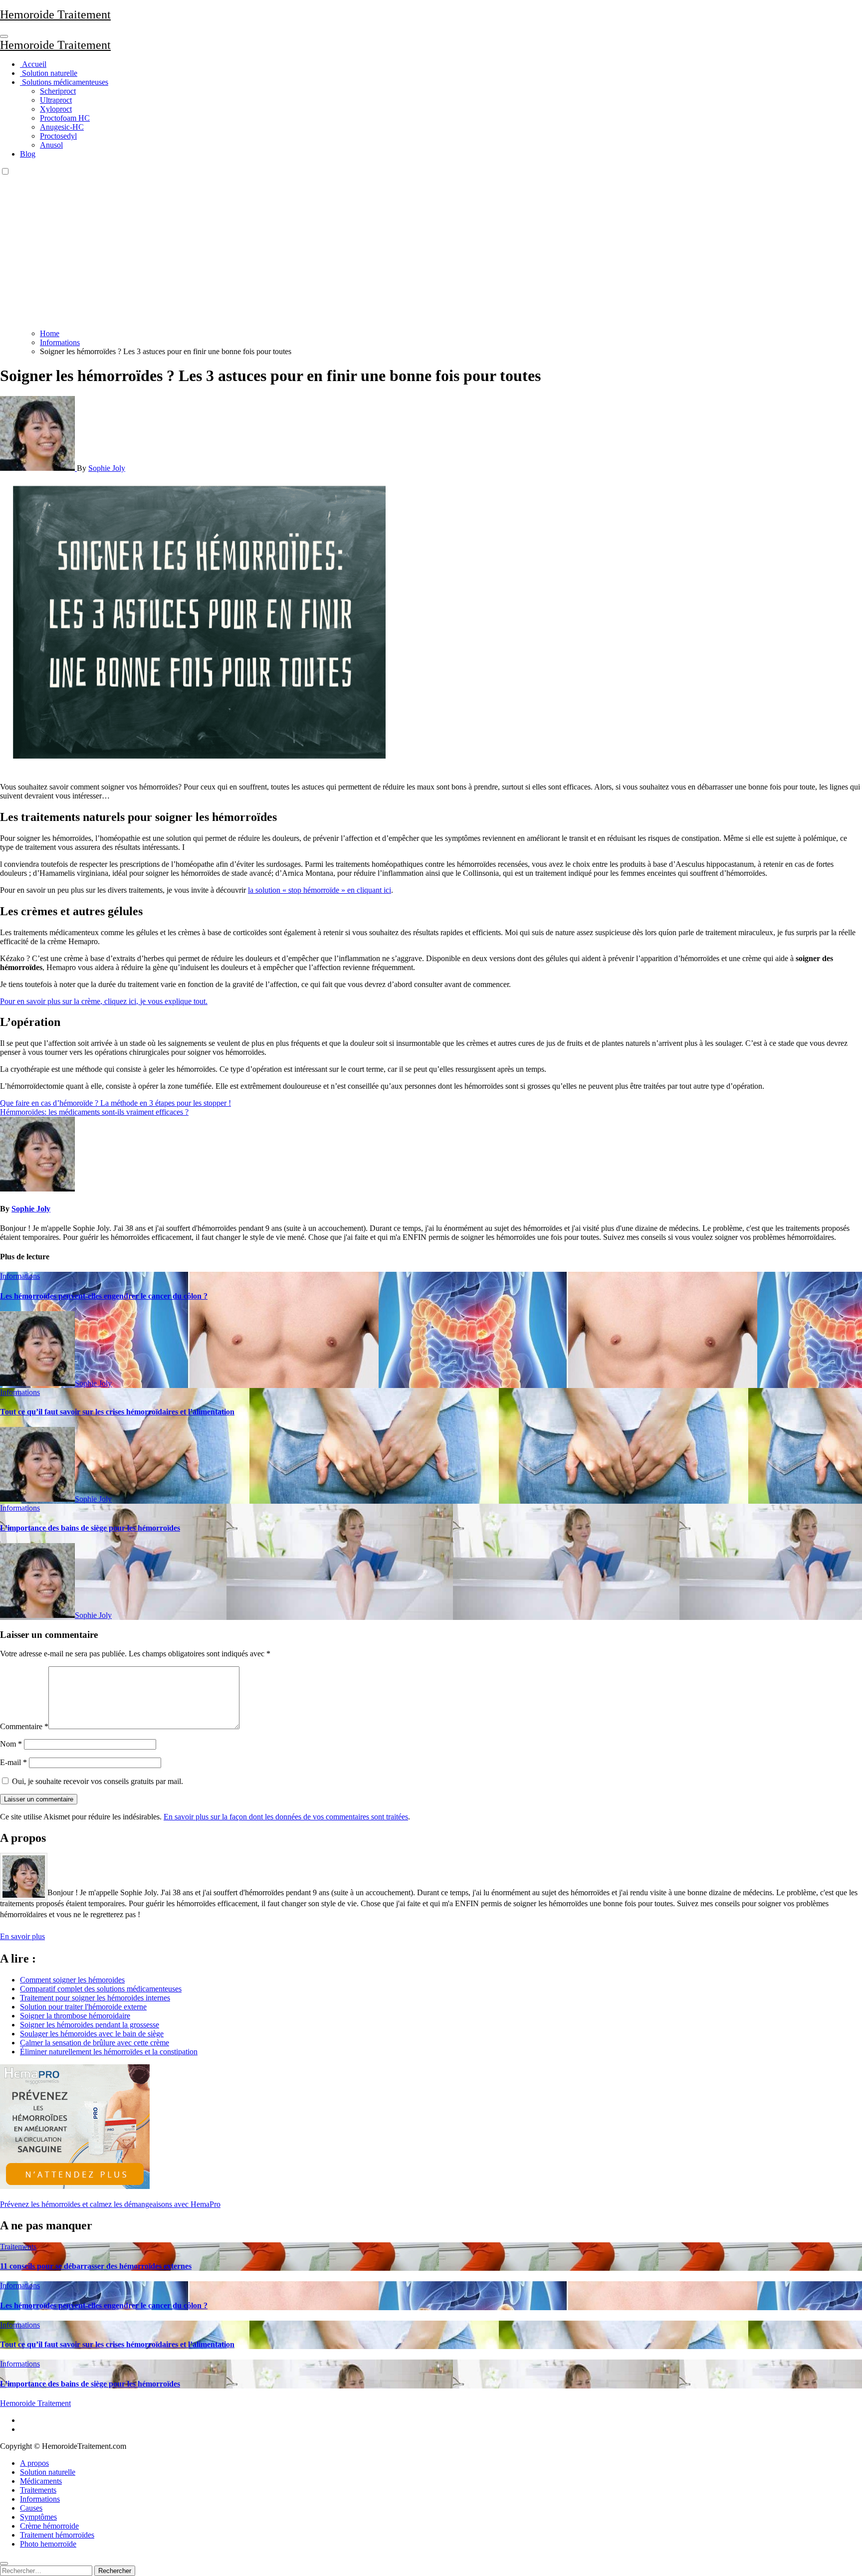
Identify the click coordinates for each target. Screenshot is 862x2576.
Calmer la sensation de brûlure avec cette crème (95, 2043)
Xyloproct (56, 109)
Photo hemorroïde (48, 2544)
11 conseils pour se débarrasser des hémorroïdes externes (96, 2266)
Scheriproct (58, 91)
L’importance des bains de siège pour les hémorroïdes (90, 1528)
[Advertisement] (431, 251)
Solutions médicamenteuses (64, 82)
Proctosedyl (58, 136)
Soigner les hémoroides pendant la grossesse (90, 2025)
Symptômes (38, 2517)
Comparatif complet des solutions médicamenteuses (101, 1989)
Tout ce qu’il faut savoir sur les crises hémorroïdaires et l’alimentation (117, 1412)
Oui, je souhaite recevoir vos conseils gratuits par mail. (97, 1781)
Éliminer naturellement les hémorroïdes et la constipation (109, 2052)
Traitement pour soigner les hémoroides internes (95, 1998)
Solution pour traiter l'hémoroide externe (83, 2007)
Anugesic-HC (62, 127)
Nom (11, 1744)
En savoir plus (22, 1936)
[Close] (4, 2564)
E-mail (13, 1762)
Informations (20, 1276)
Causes (31, 2508)
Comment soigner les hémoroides (72, 1980)
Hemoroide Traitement (55, 14)
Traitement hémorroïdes (57, 2535)
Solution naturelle (49, 73)
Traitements (18, 2247)
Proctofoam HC (65, 118)
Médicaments (41, 2481)
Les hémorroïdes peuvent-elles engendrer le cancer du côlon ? (104, 1296)
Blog (28, 154)
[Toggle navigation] (4, 36)
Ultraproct (56, 100)
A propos (34, 2463)
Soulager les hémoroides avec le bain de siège (92, 2034)
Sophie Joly (107, 468)
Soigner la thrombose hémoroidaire (75, 2016)
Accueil (33, 64)
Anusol (51, 145)
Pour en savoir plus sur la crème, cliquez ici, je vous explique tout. (104, 1001)
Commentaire (24, 1726)
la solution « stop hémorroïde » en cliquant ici (320, 890)
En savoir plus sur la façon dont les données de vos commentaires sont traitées (286, 1817)
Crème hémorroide (49, 2526)
